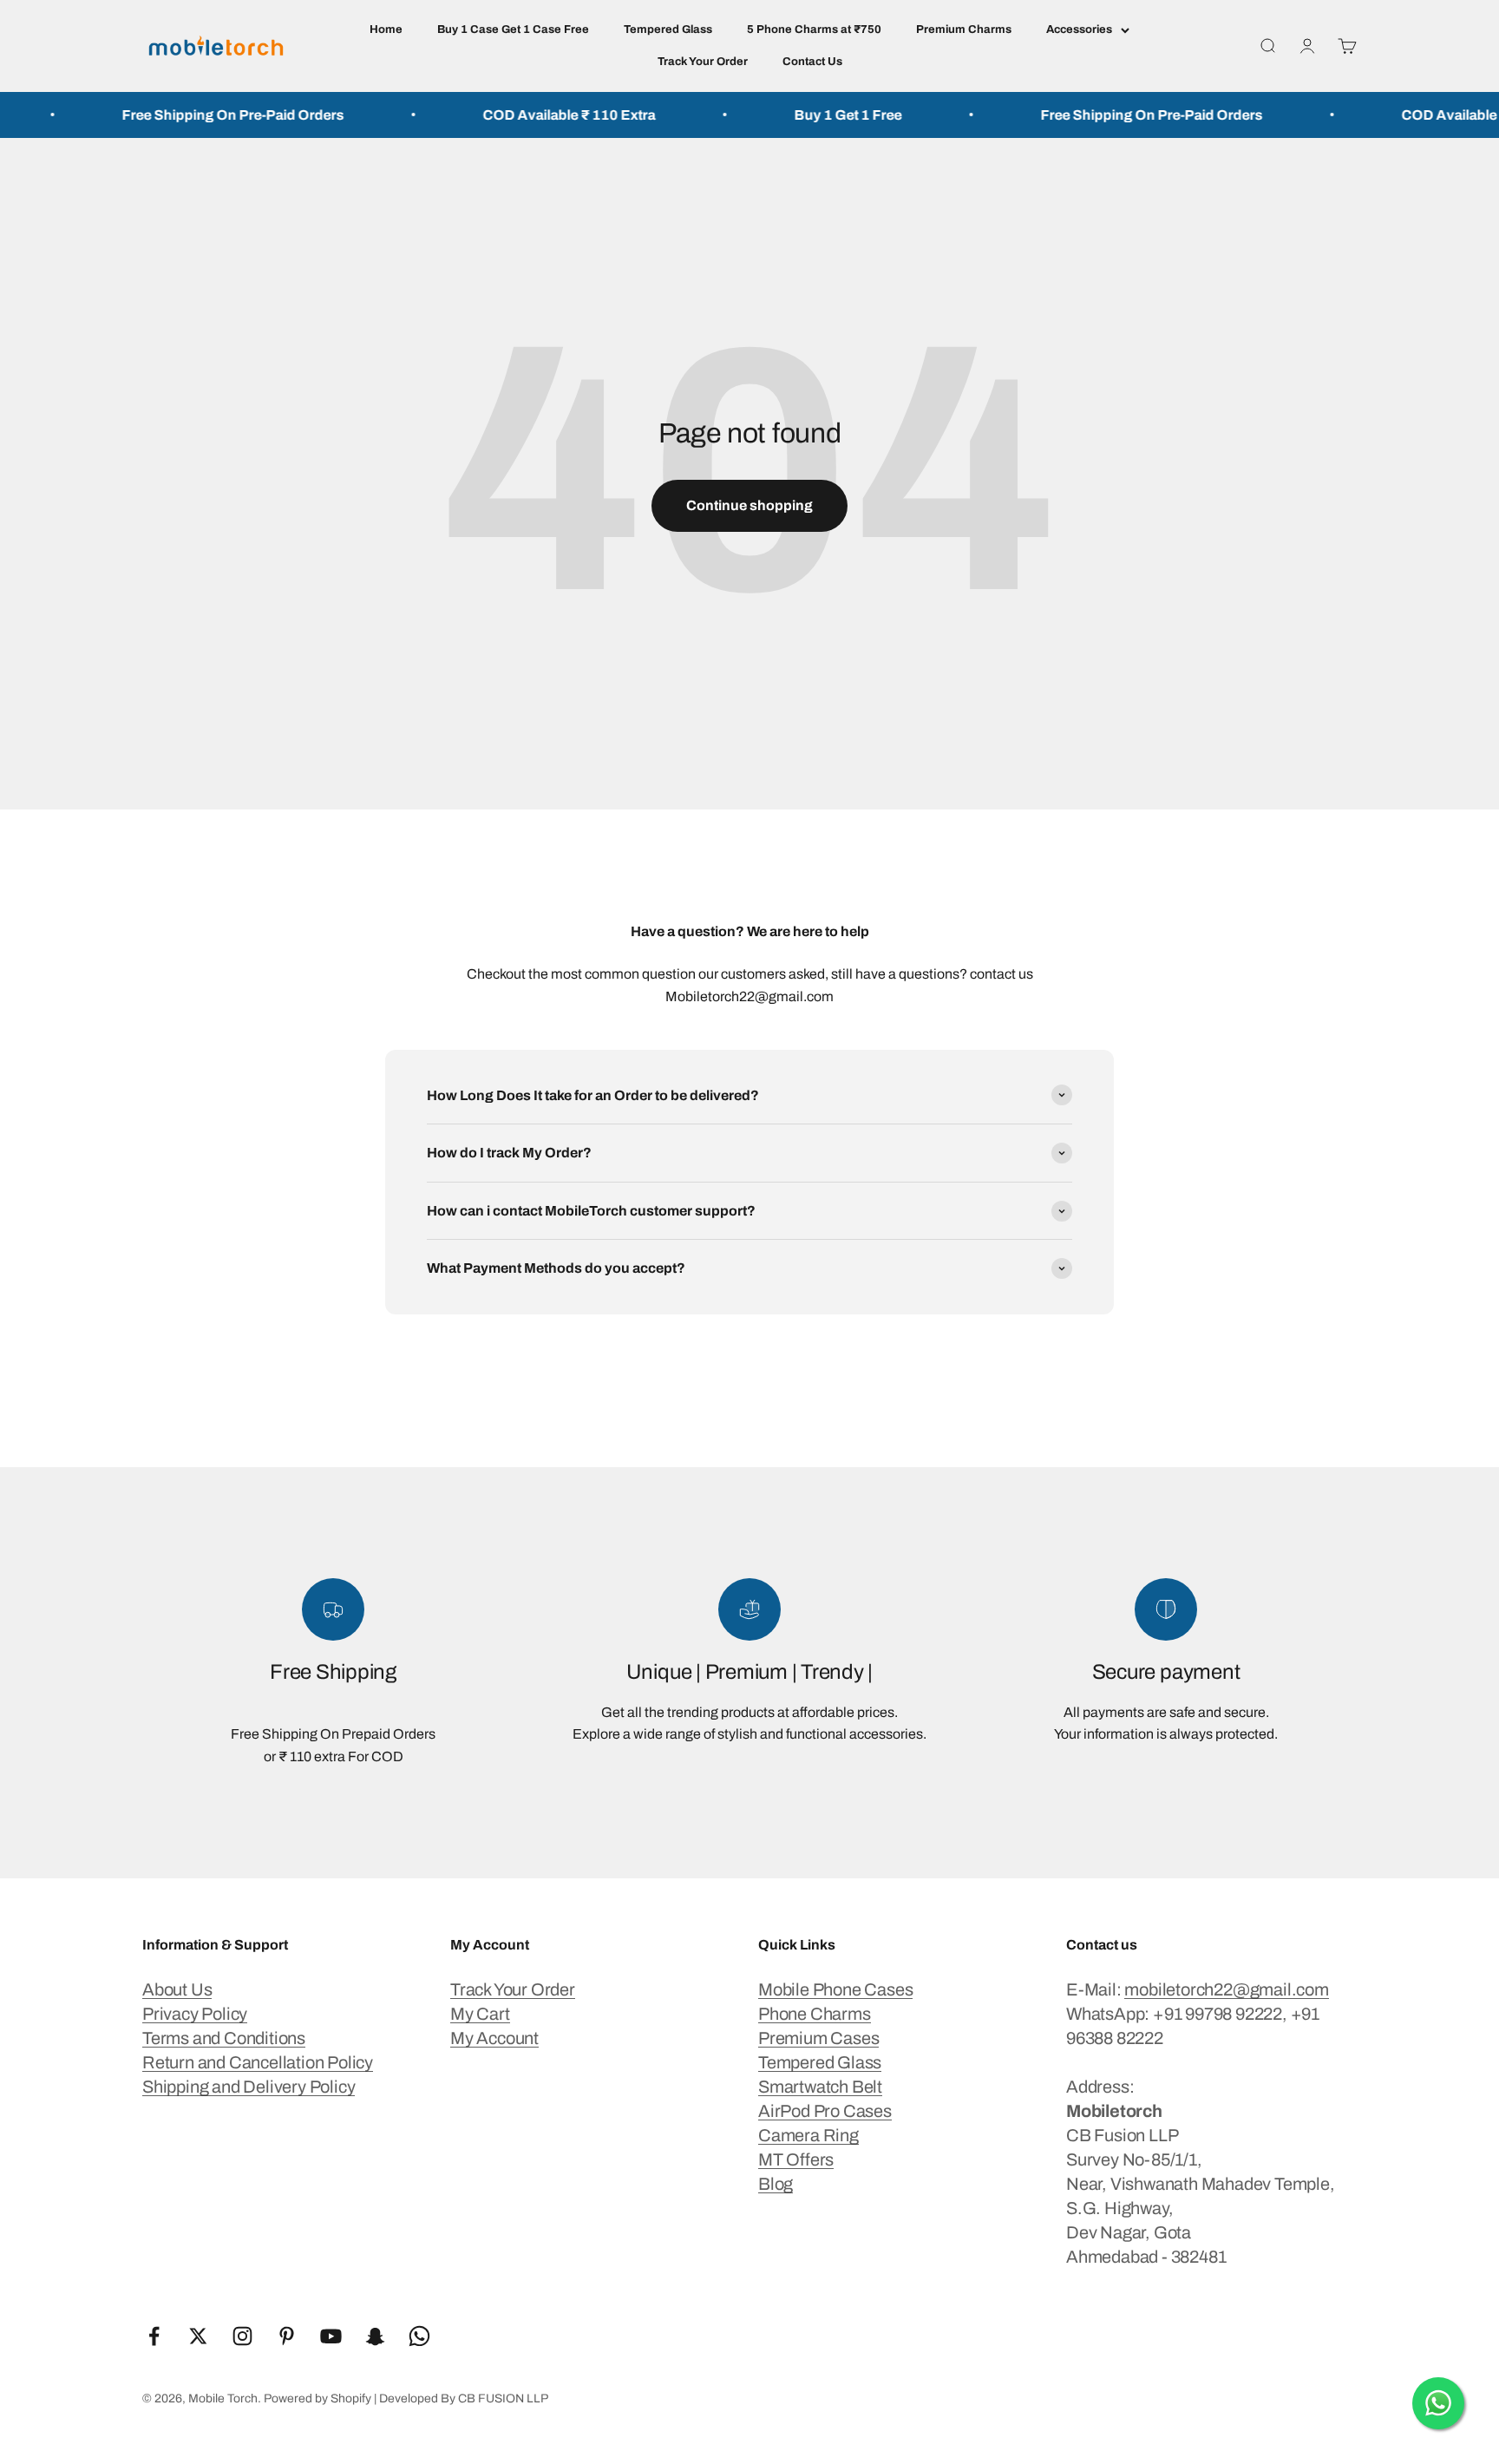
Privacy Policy (195, 2014)
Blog (776, 2184)
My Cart (480, 2014)
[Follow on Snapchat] (375, 2336)
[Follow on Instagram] (242, 2336)
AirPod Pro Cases (825, 2111)
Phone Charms (815, 2014)
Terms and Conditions (224, 2038)
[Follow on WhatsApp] (419, 2336)
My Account (494, 2038)
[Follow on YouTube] (331, 2336)
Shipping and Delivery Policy (249, 2087)
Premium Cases (818, 2038)
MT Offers (796, 2159)
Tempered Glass (668, 29)
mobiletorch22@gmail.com (1226, 1989)
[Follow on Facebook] (154, 2336)
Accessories (1079, 29)
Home (386, 29)
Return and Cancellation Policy (258, 2062)
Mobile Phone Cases (835, 1989)
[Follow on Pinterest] (287, 2336)
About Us (177, 1989)
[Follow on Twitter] (198, 2336)
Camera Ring (808, 2135)
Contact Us (812, 62)
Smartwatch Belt (820, 2087)
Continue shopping (749, 505)
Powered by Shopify (317, 2398)
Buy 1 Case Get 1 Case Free (513, 29)
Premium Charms (964, 29)
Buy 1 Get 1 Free (795, 115)
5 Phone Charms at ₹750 (814, 29)
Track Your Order (703, 62)
